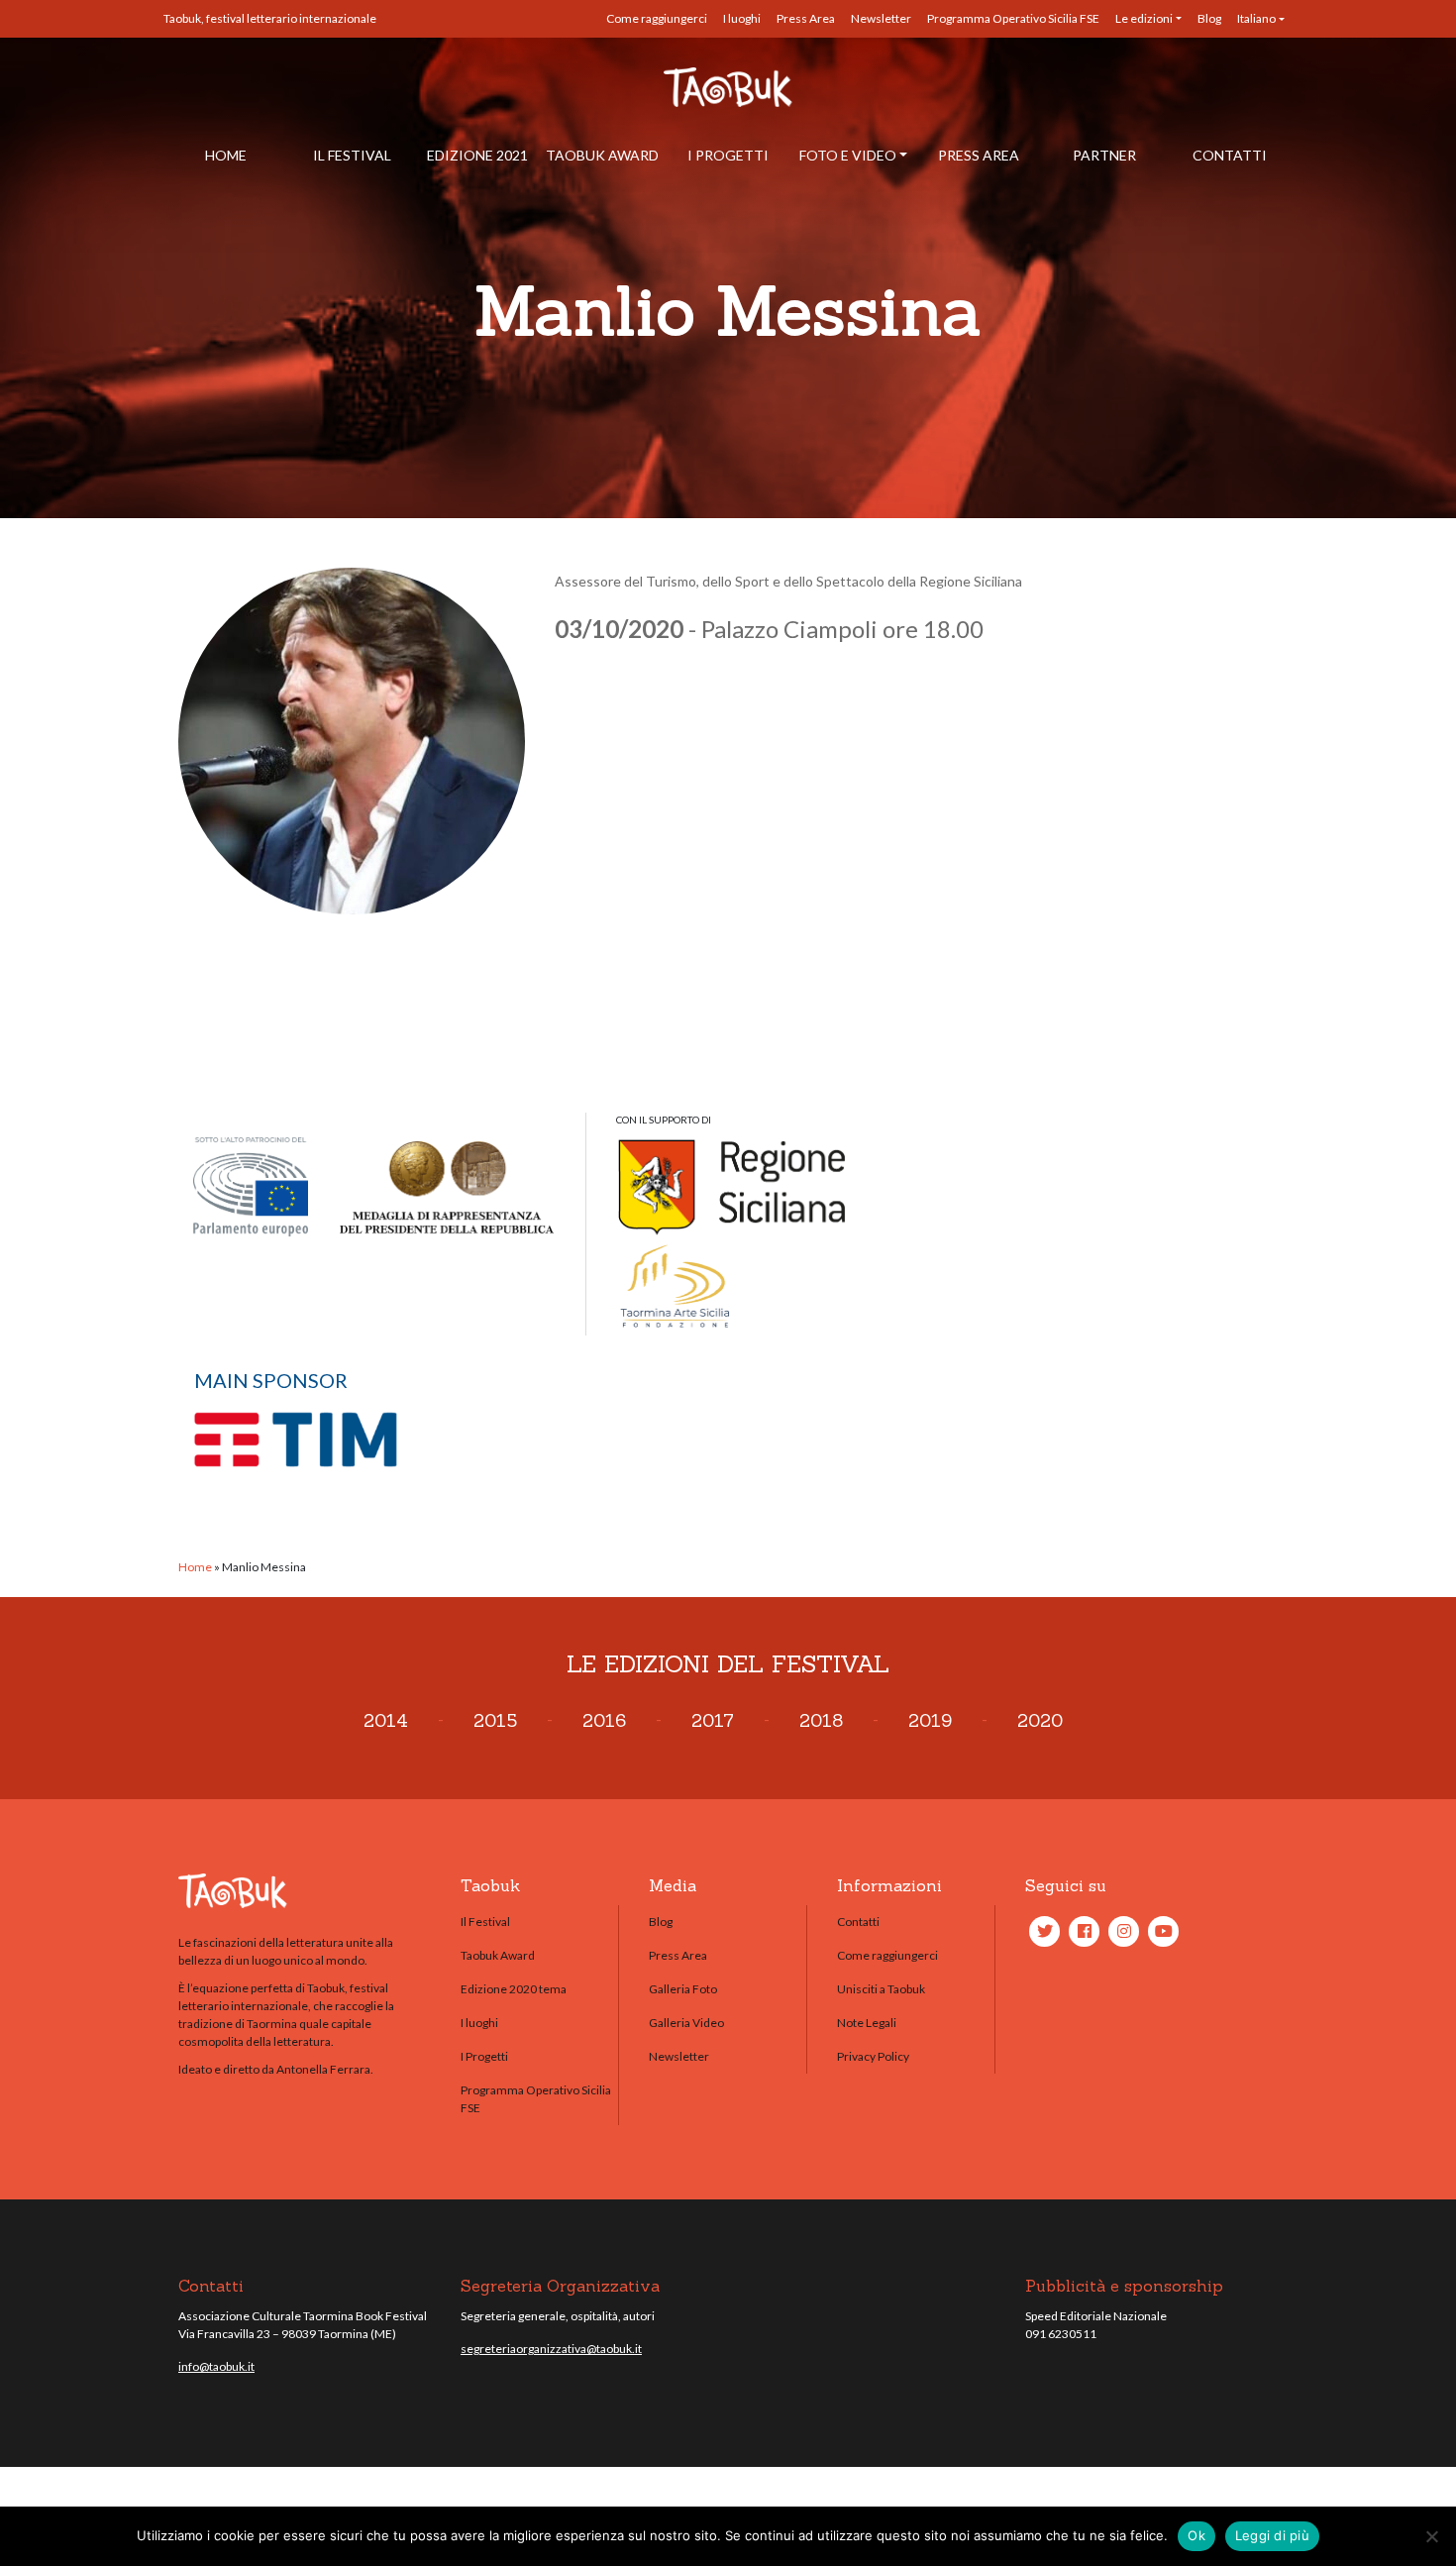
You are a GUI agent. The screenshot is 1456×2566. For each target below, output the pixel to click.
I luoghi (742, 18)
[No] (1431, 2536)
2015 (495, 1720)
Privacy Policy (873, 2056)
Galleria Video (686, 2023)
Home (226, 155)
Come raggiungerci (657, 18)
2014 (386, 1720)
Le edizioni (1144, 18)
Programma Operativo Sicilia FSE (1013, 18)
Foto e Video (848, 155)
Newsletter (881, 18)
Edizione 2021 (477, 155)
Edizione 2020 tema (514, 1989)
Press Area (806, 18)
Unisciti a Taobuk (881, 1989)
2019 (930, 1720)
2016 (604, 1720)
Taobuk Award (602, 155)
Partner (1104, 155)
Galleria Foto (683, 1989)
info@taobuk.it (216, 2366)
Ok (1196, 2535)
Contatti (1230, 155)
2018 (821, 1720)
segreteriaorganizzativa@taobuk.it (551, 2349)
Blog (1209, 18)
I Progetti (728, 155)
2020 (1040, 1720)
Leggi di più (1272, 2535)
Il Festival (352, 155)
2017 (713, 1720)
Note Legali (867, 2023)
